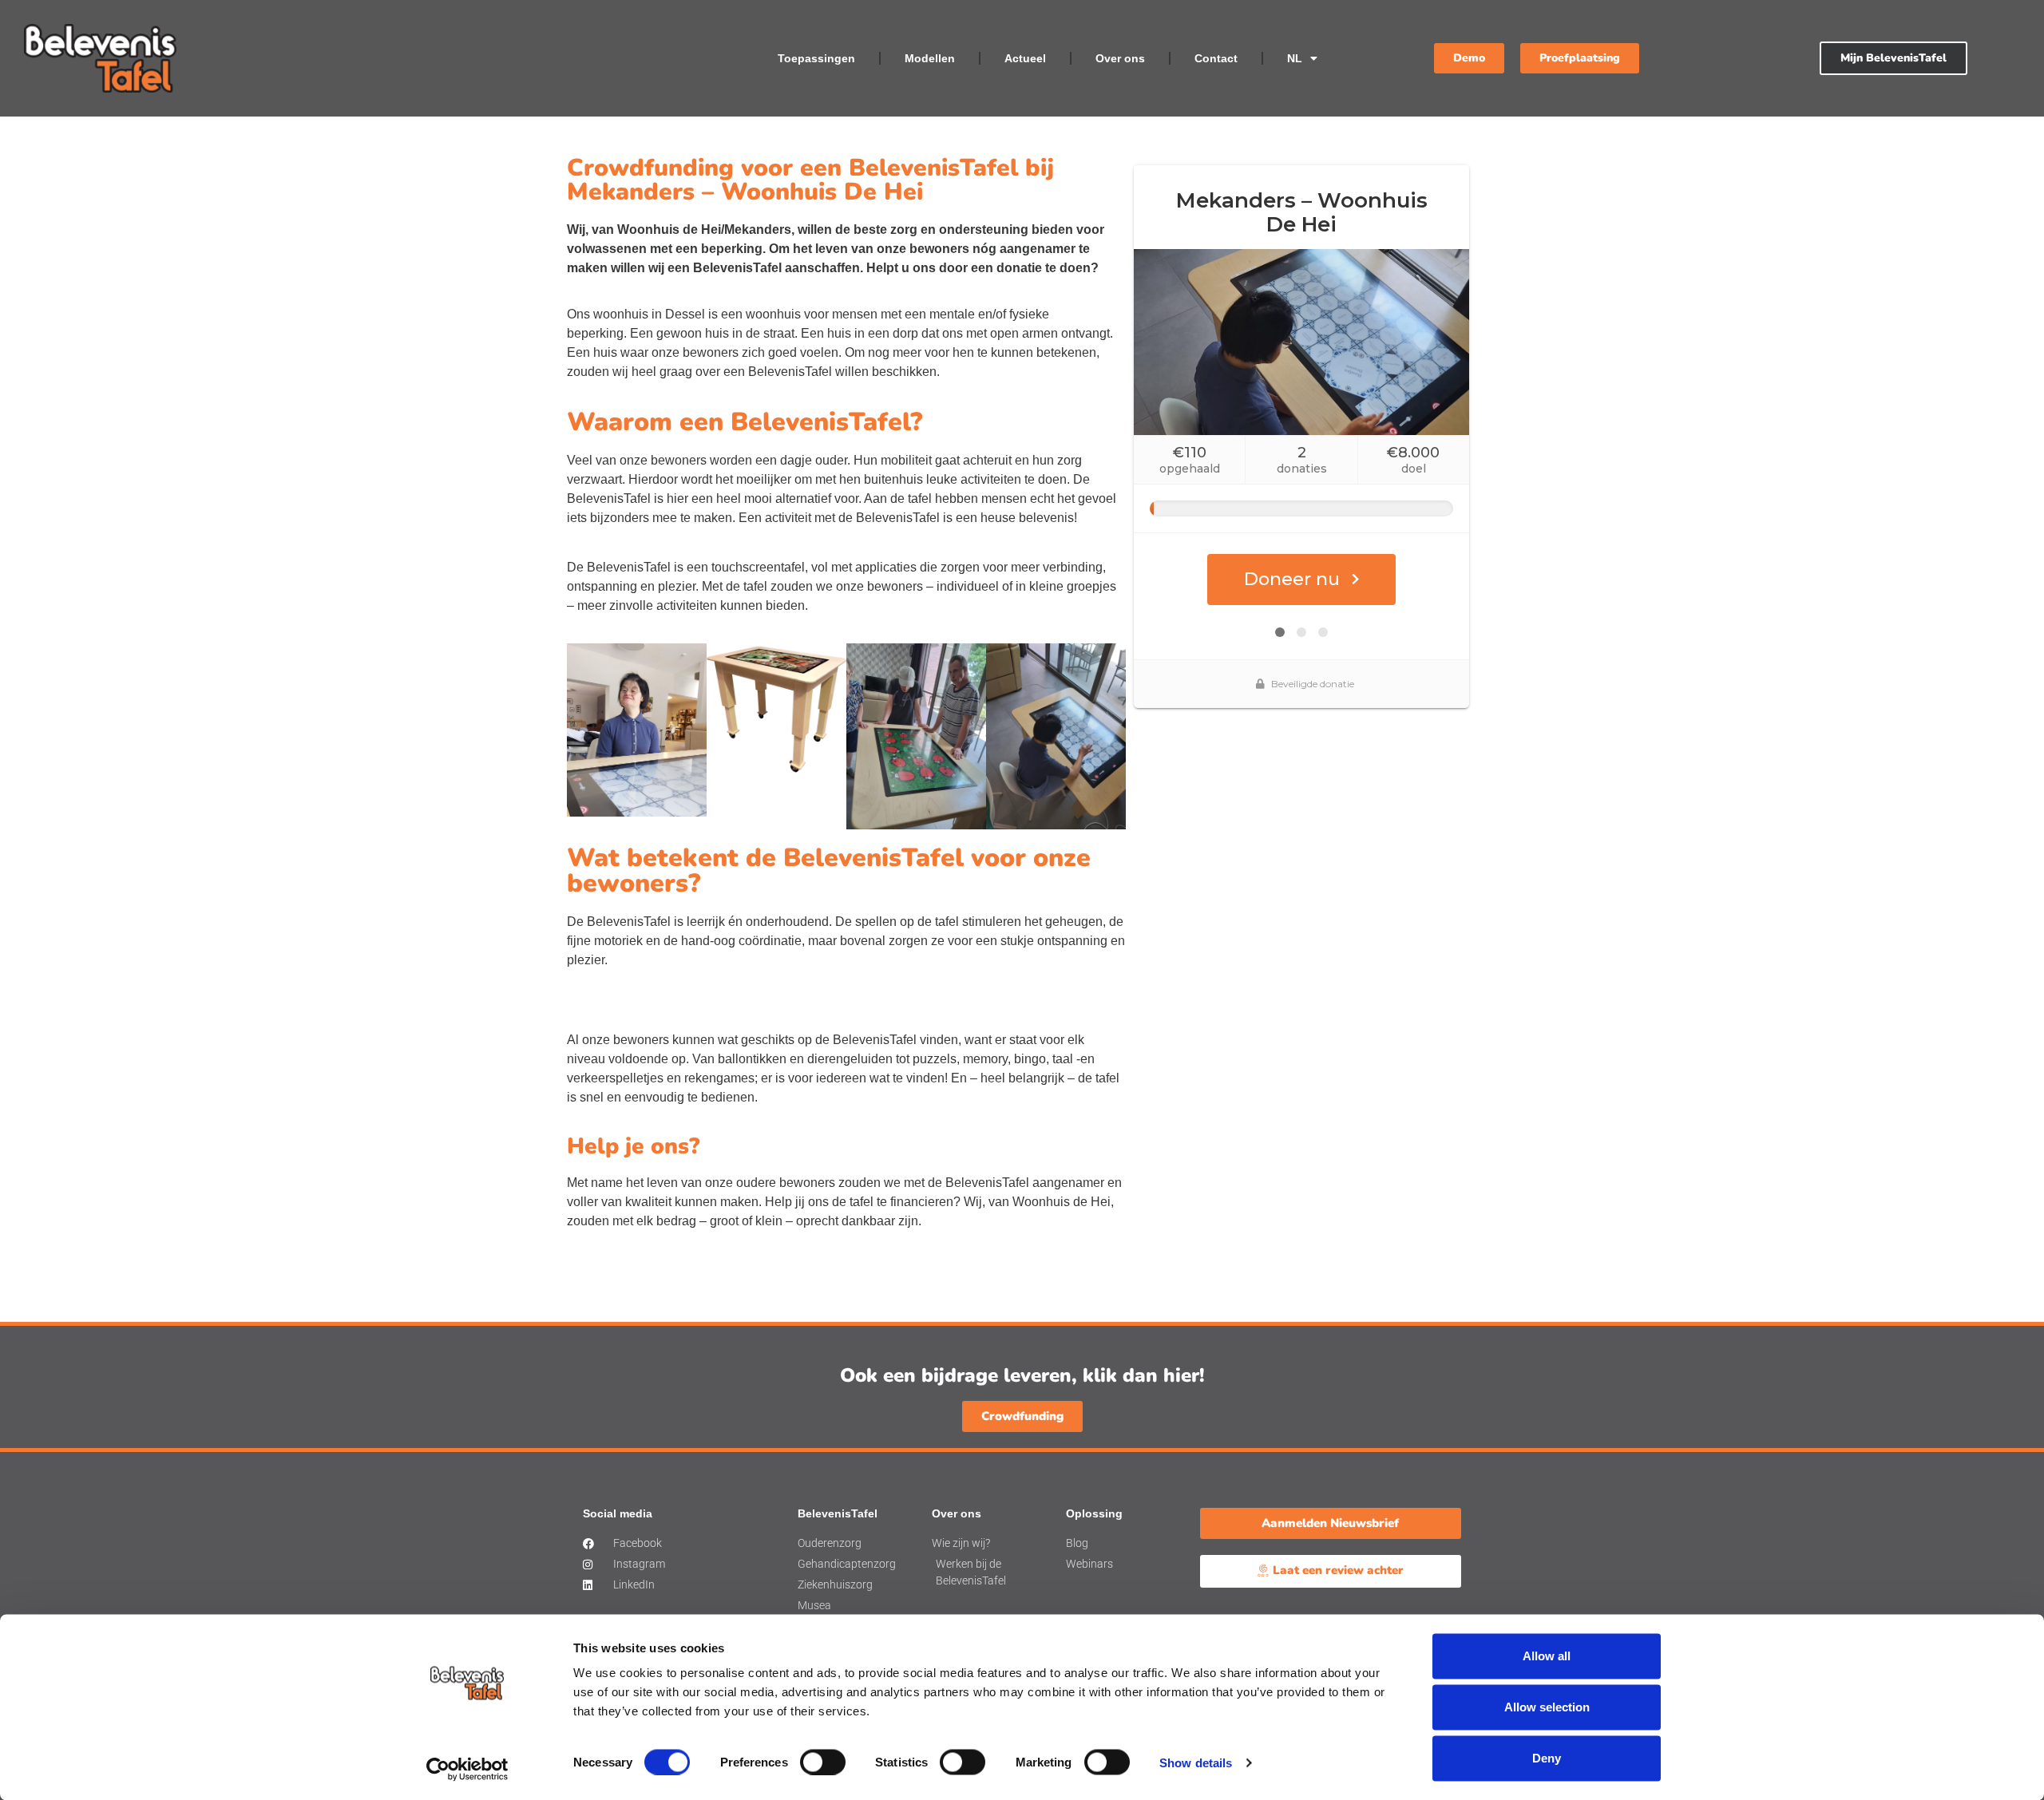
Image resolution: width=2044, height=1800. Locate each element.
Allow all (1547, 1656)
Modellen (930, 58)
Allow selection (1547, 1707)
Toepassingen (816, 58)
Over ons (1120, 58)
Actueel (1025, 58)
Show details (1196, 1762)
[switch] (823, 1762)
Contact (1216, 58)
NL (1295, 58)
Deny (1547, 1758)
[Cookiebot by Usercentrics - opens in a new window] (467, 1769)
